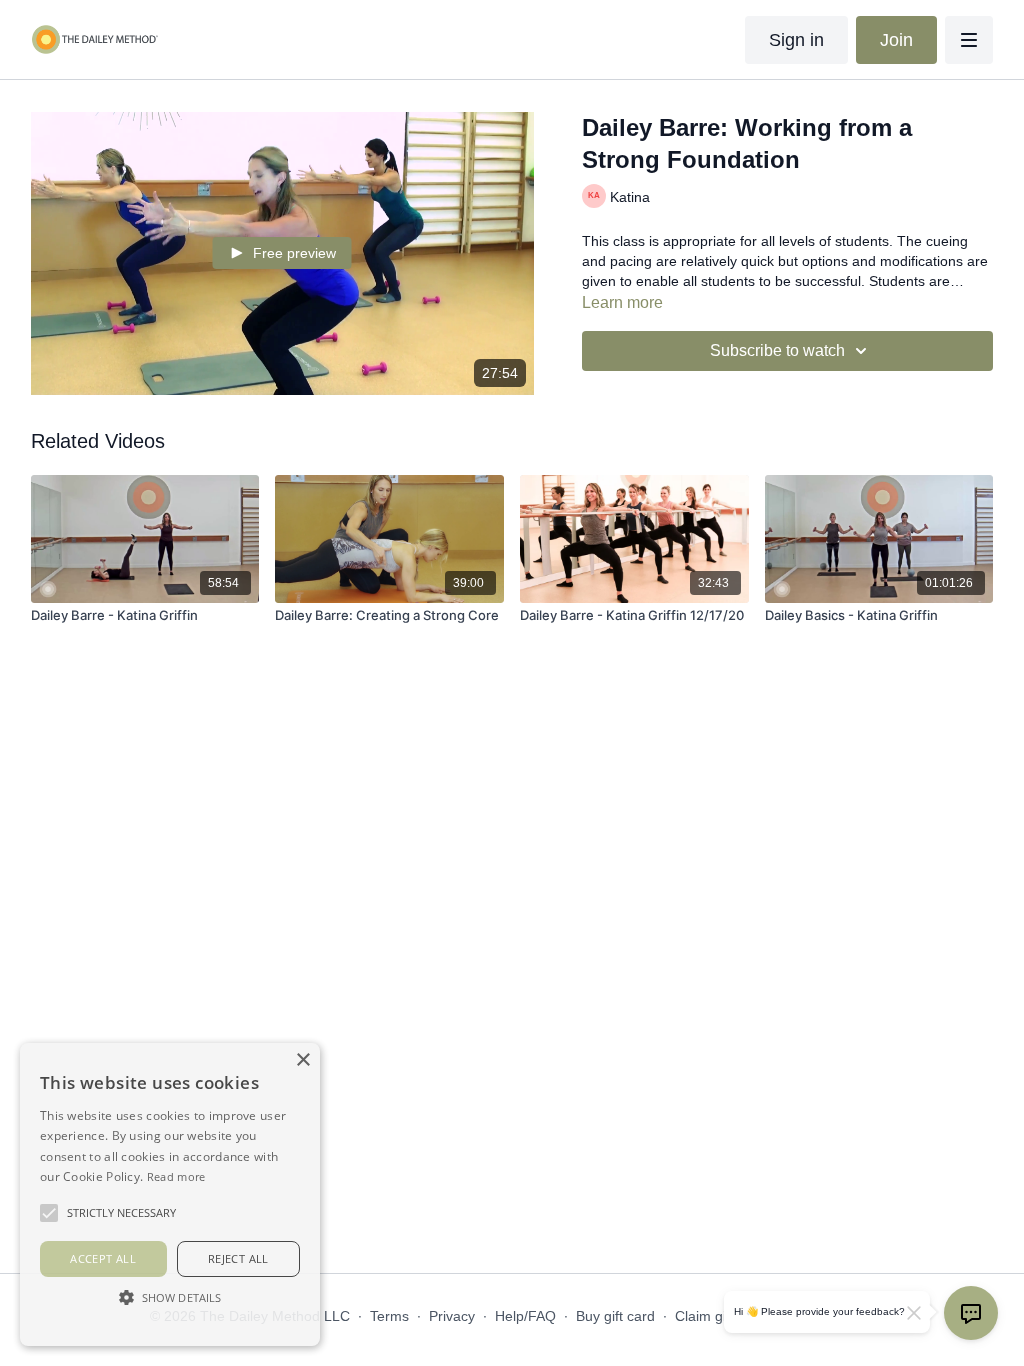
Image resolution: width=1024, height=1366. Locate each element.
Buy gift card (615, 1316)
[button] (170, 1297)
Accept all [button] (103, 1258)
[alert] (170, 1194)
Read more (176, 1176)
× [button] (302, 1060)
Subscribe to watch (777, 350)
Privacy (452, 1316)
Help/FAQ (525, 1316)
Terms (389, 1316)
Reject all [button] (238, 1258)
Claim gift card (720, 1316)
